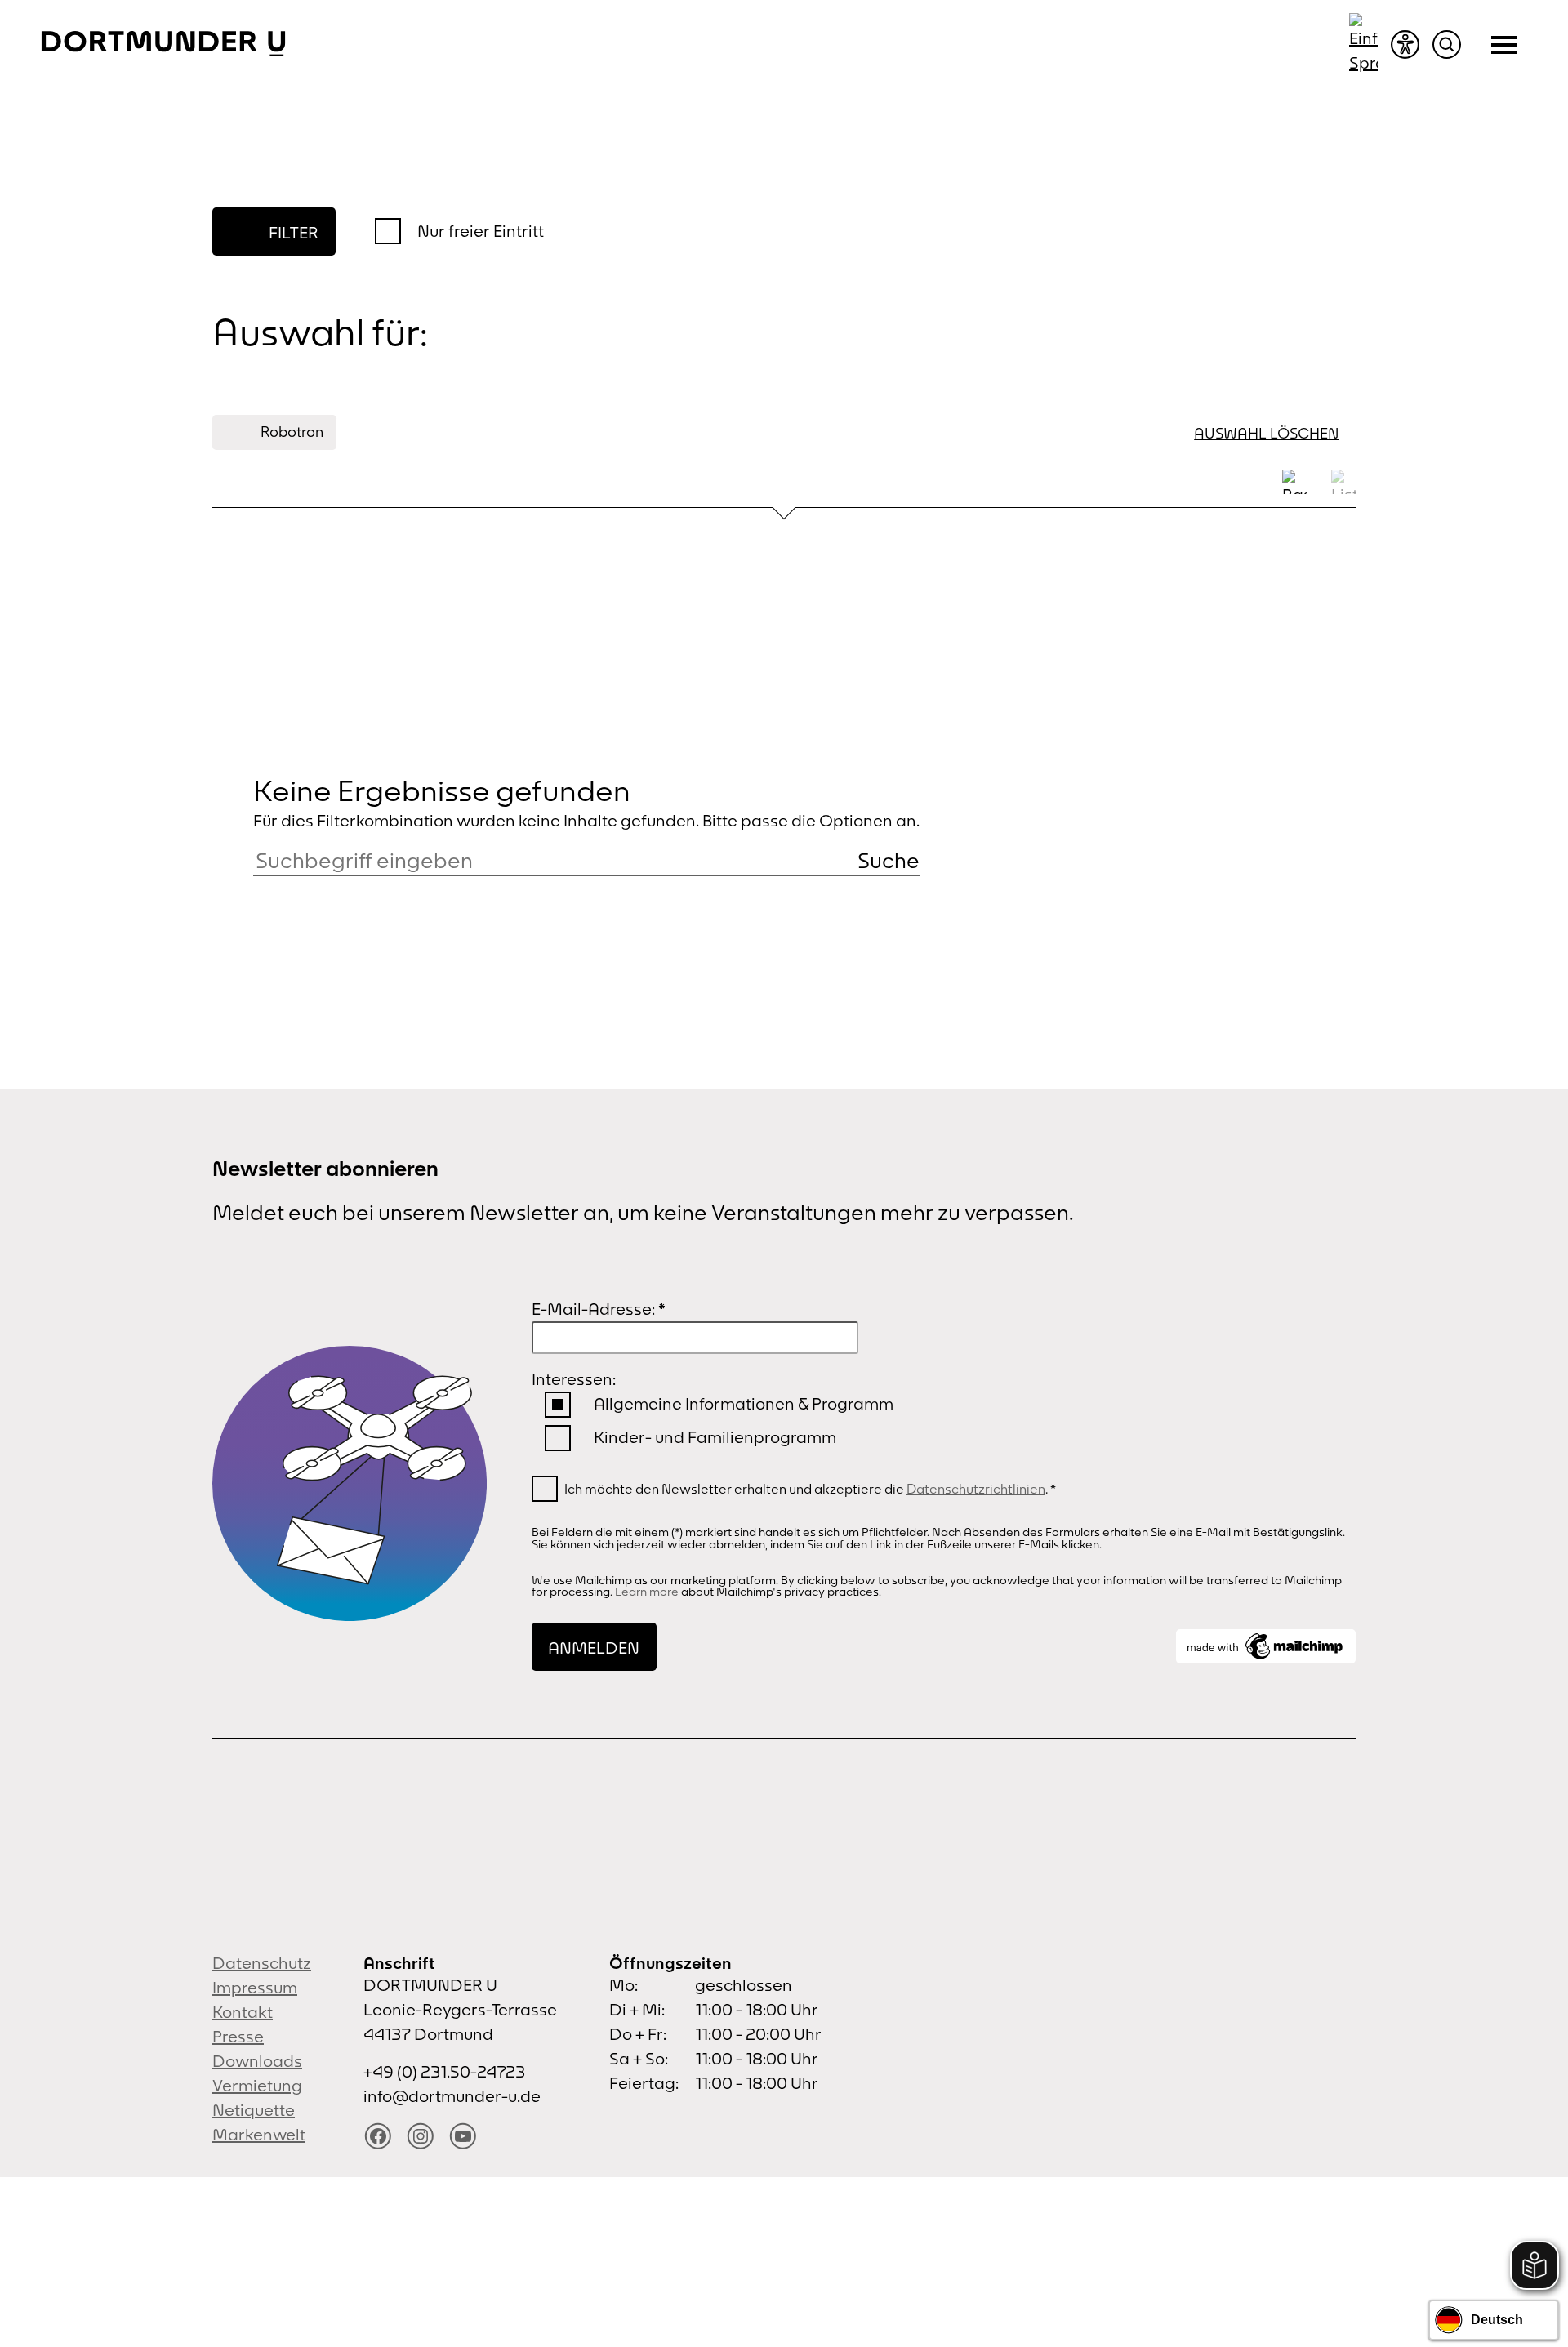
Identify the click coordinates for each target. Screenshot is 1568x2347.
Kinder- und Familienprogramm (715, 1437)
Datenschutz (262, 1963)
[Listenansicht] (1343, 482)
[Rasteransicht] (1294, 482)
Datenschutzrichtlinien (976, 1489)
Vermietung (257, 2085)
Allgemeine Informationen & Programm (744, 1403)
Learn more (647, 1592)
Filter (294, 232)
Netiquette (254, 2110)
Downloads (257, 2061)
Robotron (292, 432)
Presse (238, 2036)
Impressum (255, 1987)
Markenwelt (259, 2134)
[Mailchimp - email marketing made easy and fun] (1266, 1646)
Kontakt (243, 2012)
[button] (889, 861)
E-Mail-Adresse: (599, 1309)
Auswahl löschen (1266, 433)
